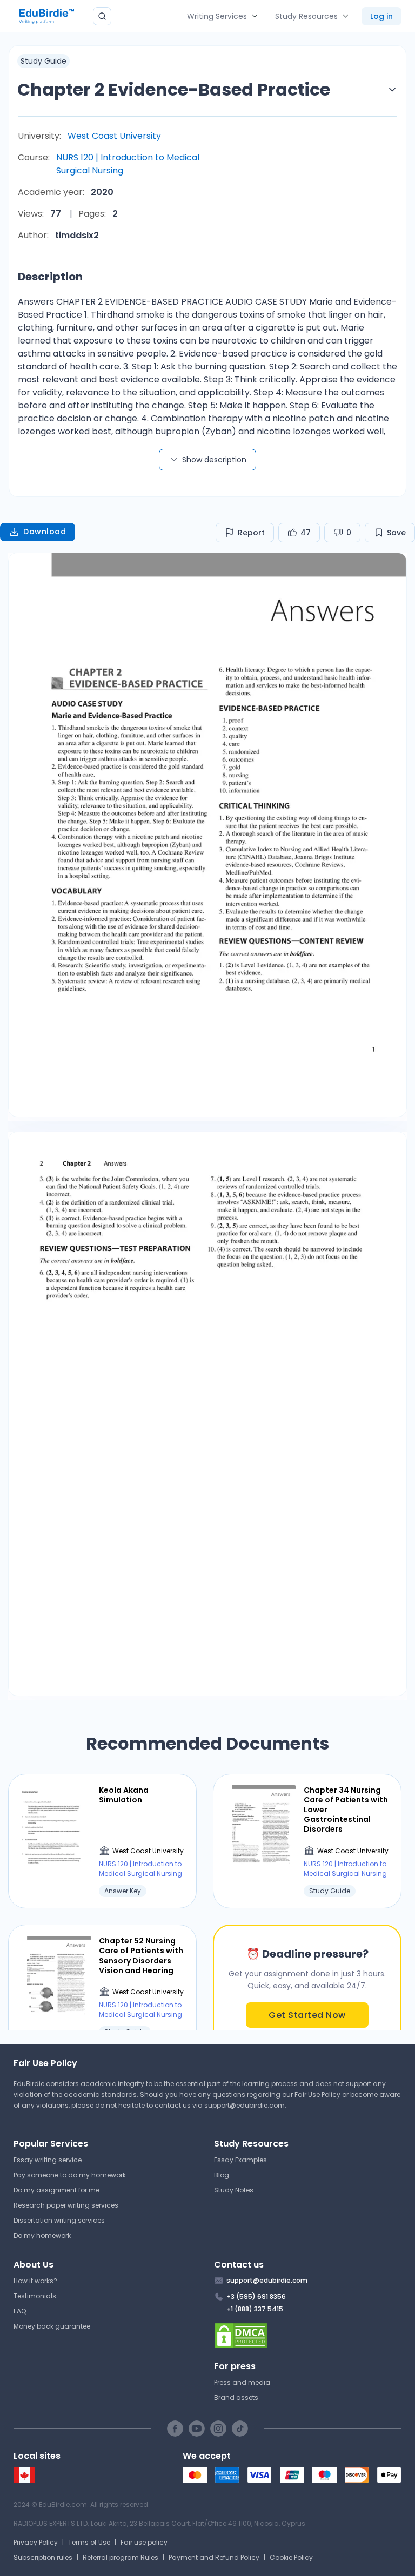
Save (396, 533)
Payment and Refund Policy (214, 2557)
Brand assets (236, 2397)
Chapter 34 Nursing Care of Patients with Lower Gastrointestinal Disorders (346, 1810)
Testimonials (35, 2296)
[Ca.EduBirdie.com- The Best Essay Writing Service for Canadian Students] (24, 2481)
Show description (214, 460)
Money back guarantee (52, 2326)
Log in (381, 16)
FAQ (20, 2311)
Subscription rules (43, 2557)
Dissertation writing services (59, 2220)
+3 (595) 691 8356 (256, 2296)
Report (251, 533)
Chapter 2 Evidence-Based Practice (174, 89)
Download (45, 532)
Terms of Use (89, 2542)
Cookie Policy (291, 2557)
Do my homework (42, 2235)
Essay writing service (48, 2160)
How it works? (35, 2281)
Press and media (242, 2382)
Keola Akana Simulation (124, 1795)
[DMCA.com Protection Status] (308, 2336)
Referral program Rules (121, 2557)
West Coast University (114, 136)
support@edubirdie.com (245, 2105)
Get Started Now (307, 2015)
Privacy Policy (36, 2542)
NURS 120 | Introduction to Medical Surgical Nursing (128, 164)
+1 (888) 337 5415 (255, 2309)
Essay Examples (240, 2160)
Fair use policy (144, 2542)
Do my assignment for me (56, 2190)
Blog (222, 2175)
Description (50, 277)
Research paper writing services (66, 2205)
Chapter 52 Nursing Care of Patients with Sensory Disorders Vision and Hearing (141, 1956)
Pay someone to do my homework (70, 2175)
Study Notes (234, 2190)
